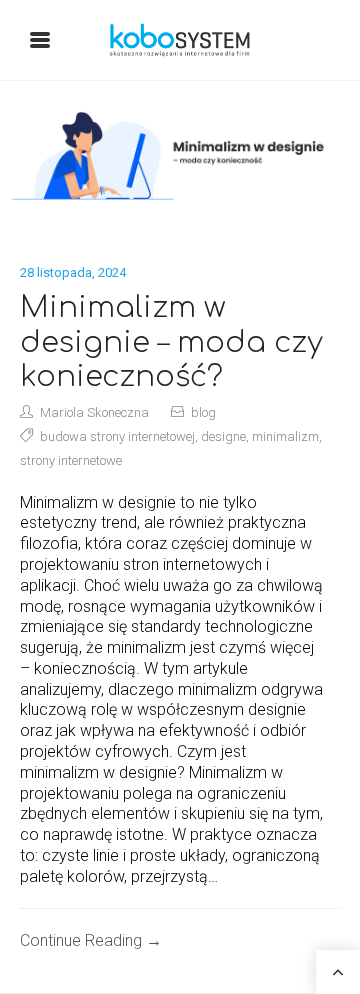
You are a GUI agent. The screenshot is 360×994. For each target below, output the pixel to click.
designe (223, 436)
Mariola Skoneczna (94, 412)
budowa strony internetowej (117, 436)
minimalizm (285, 436)
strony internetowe (71, 460)
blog (203, 412)
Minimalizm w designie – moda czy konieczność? (171, 342)
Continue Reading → (91, 940)
